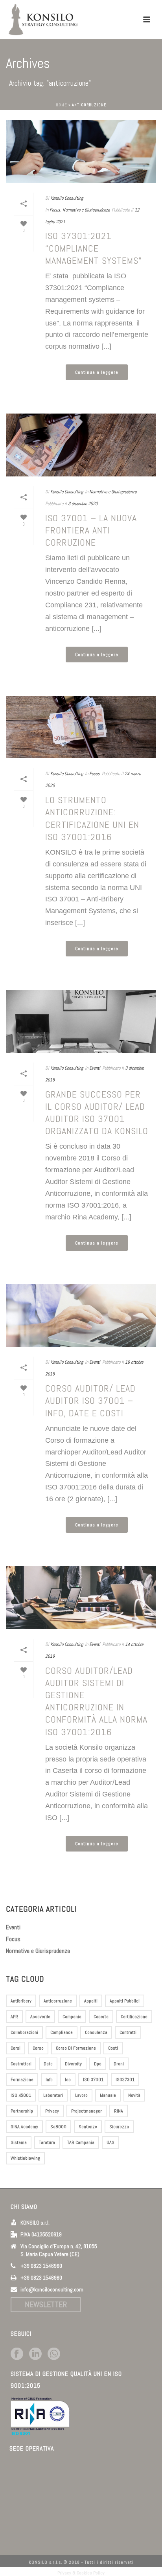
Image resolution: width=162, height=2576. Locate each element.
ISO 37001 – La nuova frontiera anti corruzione (91, 530)
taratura (47, 2142)
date (48, 2064)
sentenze (88, 2127)
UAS (110, 2142)
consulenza (96, 2032)
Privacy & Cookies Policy (81, 2573)
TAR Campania (81, 2142)
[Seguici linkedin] (35, 2354)
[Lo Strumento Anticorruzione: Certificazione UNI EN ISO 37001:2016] (81, 727)
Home (62, 105)
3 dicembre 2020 (83, 504)
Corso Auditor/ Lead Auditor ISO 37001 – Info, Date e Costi (90, 1400)
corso (38, 2048)
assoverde (40, 2017)
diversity (73, 2064)
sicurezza (119, 2127)
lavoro (81, 2095)
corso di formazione (76, 2048)
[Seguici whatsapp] (54, 2354)
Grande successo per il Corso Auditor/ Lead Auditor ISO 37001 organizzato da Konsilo (97, 1113)
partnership (22, 2111)
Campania (72, 2017)
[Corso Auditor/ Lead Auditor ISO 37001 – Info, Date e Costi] (81, 1316)
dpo (98, 2064)
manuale (108, 2095)
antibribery (21, 2001)
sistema (19, 2142)
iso (68, 2080)
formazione (22, 2080)
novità (134, 2095)
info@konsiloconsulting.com (52, 2289)
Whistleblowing (25, 2158)
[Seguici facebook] (17, 2354)
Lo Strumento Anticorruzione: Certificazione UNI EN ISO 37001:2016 (92, 818)
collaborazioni (24, 2032)
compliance (62, 2032)
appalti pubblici (125, 2001)
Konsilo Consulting (67, 198)
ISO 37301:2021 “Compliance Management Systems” (94, 248)
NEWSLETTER (46, 2304)
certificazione (134, 2017)
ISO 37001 (93, 2080)
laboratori (53, 2095)
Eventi (95, 1068)
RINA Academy (24, 2127)
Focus (55, 210)
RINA (119, 2111)
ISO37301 (125, 2080)
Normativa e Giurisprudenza (86, 210)
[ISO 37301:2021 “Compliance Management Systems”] (81, 151)
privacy (52, 2111)
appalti (91, 2001)
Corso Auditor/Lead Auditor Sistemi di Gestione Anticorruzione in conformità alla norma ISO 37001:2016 (96, 1701)
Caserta (101, 2017)
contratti (128, 2032)
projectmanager (87, 2111)
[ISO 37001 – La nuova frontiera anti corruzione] (81, 445)
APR (14, 2017)
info (49, 2080)
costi (113, 2048)
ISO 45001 (21, 2095)
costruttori (21, 2064)
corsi (16, 2048)
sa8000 (58, 2127)
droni (119, 2064)
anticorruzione (58, 2001)
